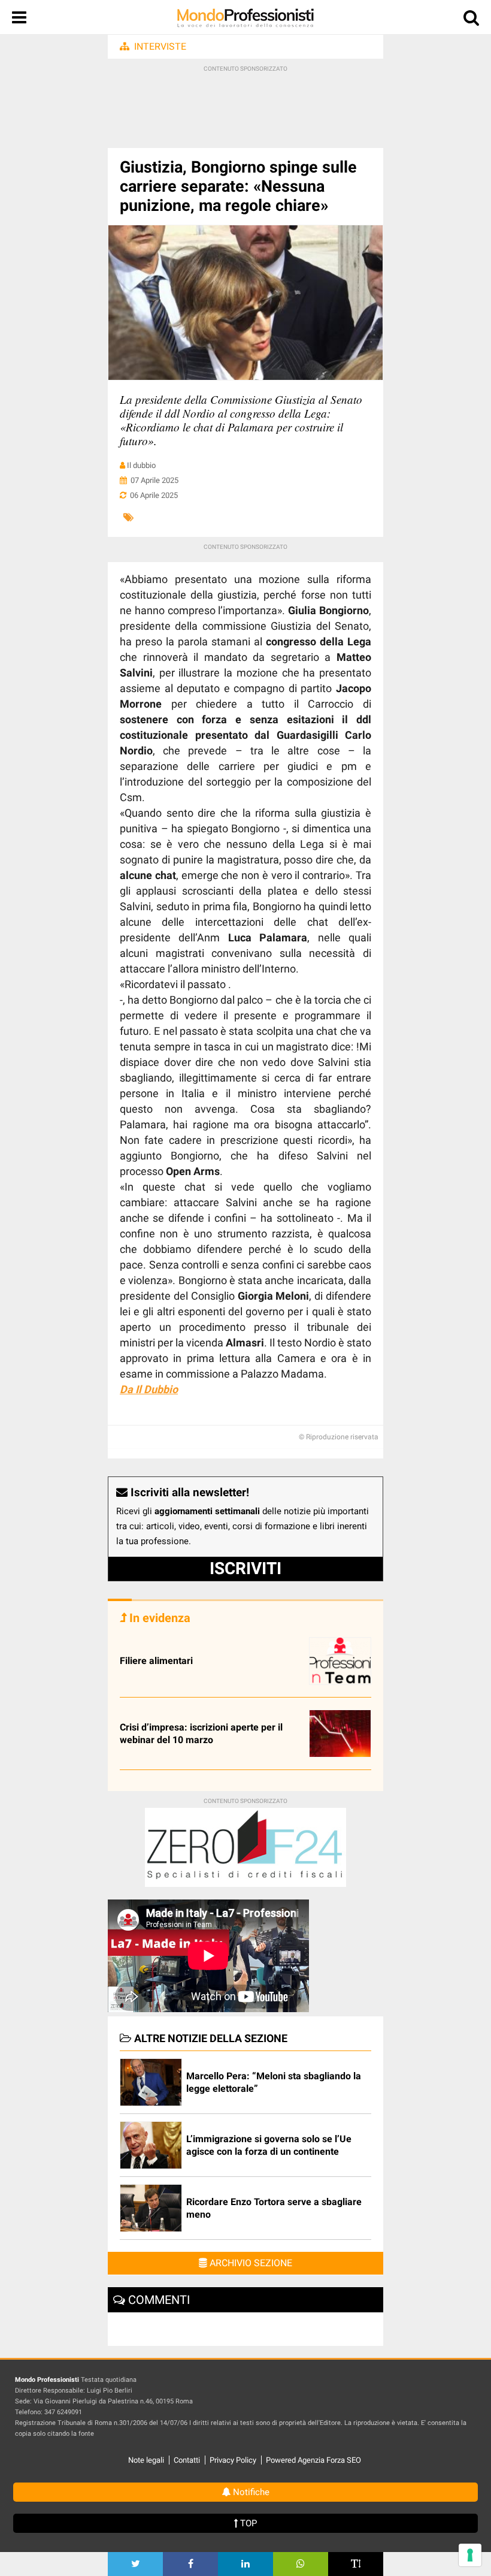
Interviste (160, 46)
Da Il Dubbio (149, 1389)
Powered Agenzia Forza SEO (313, 2460)
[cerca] (471, 20)
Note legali (146, 2460)
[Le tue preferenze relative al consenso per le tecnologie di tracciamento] (470, 2555)
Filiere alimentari (156, 1661)
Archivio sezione (250, 2263)
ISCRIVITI (245, 1568)
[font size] (356, 2564)
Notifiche (250, 2492)
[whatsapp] (301, 2564)
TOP (247, 2523)
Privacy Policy (233, 2460)
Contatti (187, 2460)
